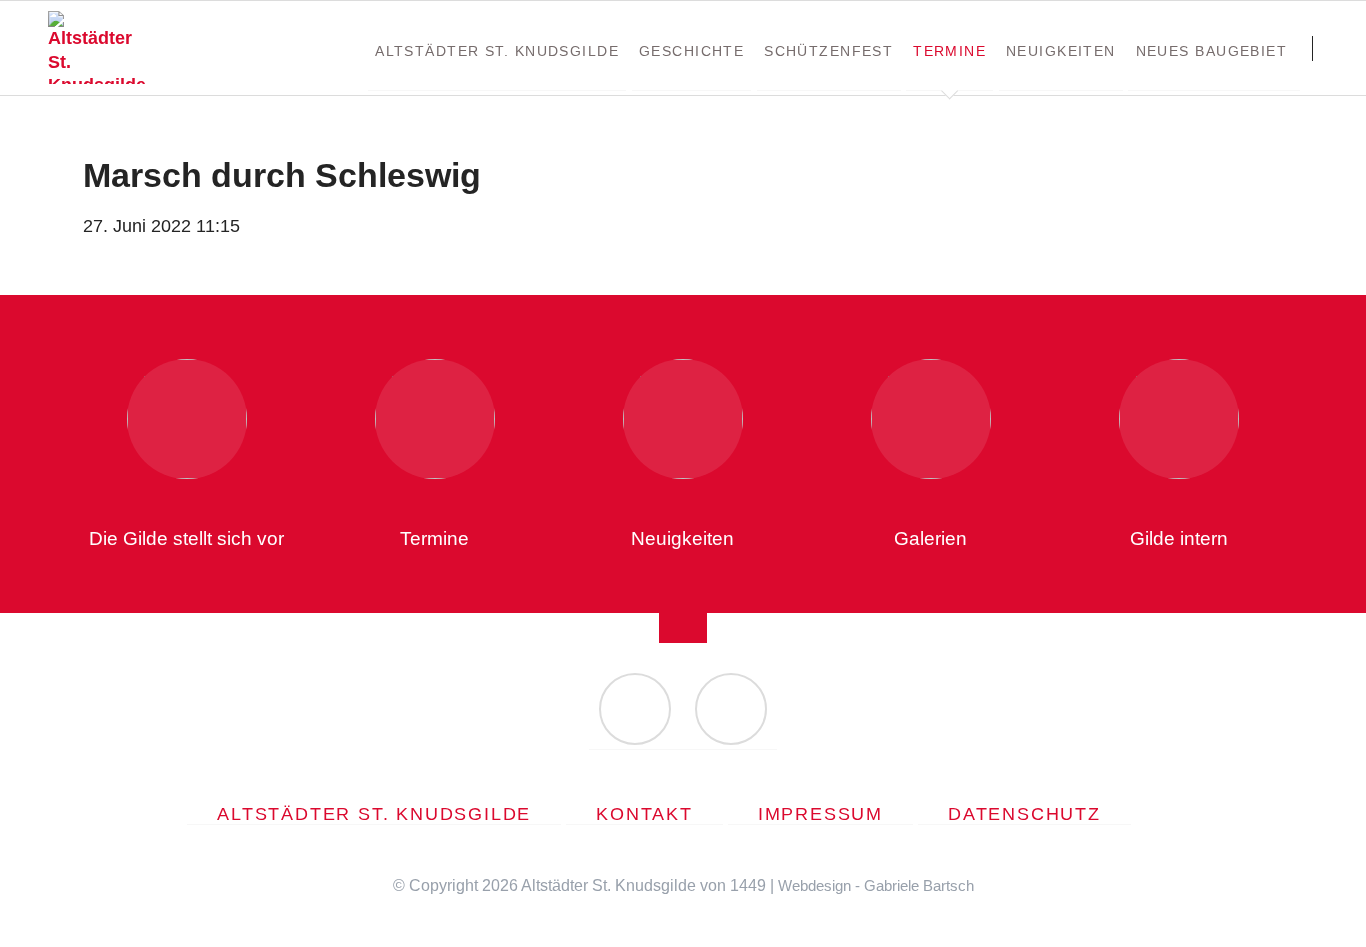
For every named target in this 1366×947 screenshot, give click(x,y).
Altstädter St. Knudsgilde (374, 814)
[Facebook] (635, 709)
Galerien (930, 538)
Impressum (820, 814)
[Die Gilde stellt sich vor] (187, 419)
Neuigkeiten (682, 538)
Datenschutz (1024, 814)
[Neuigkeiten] (683, 419)
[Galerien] (931, 419)
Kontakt (644, 814)
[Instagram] (731, 709)
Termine (434, 538)
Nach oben (683, 613)
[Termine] (435, 419)
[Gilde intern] (1179, 419)
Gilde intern (1179, 538)
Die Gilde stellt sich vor (186, 538)
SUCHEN (1333, 48)
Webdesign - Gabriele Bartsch (876, 886)
